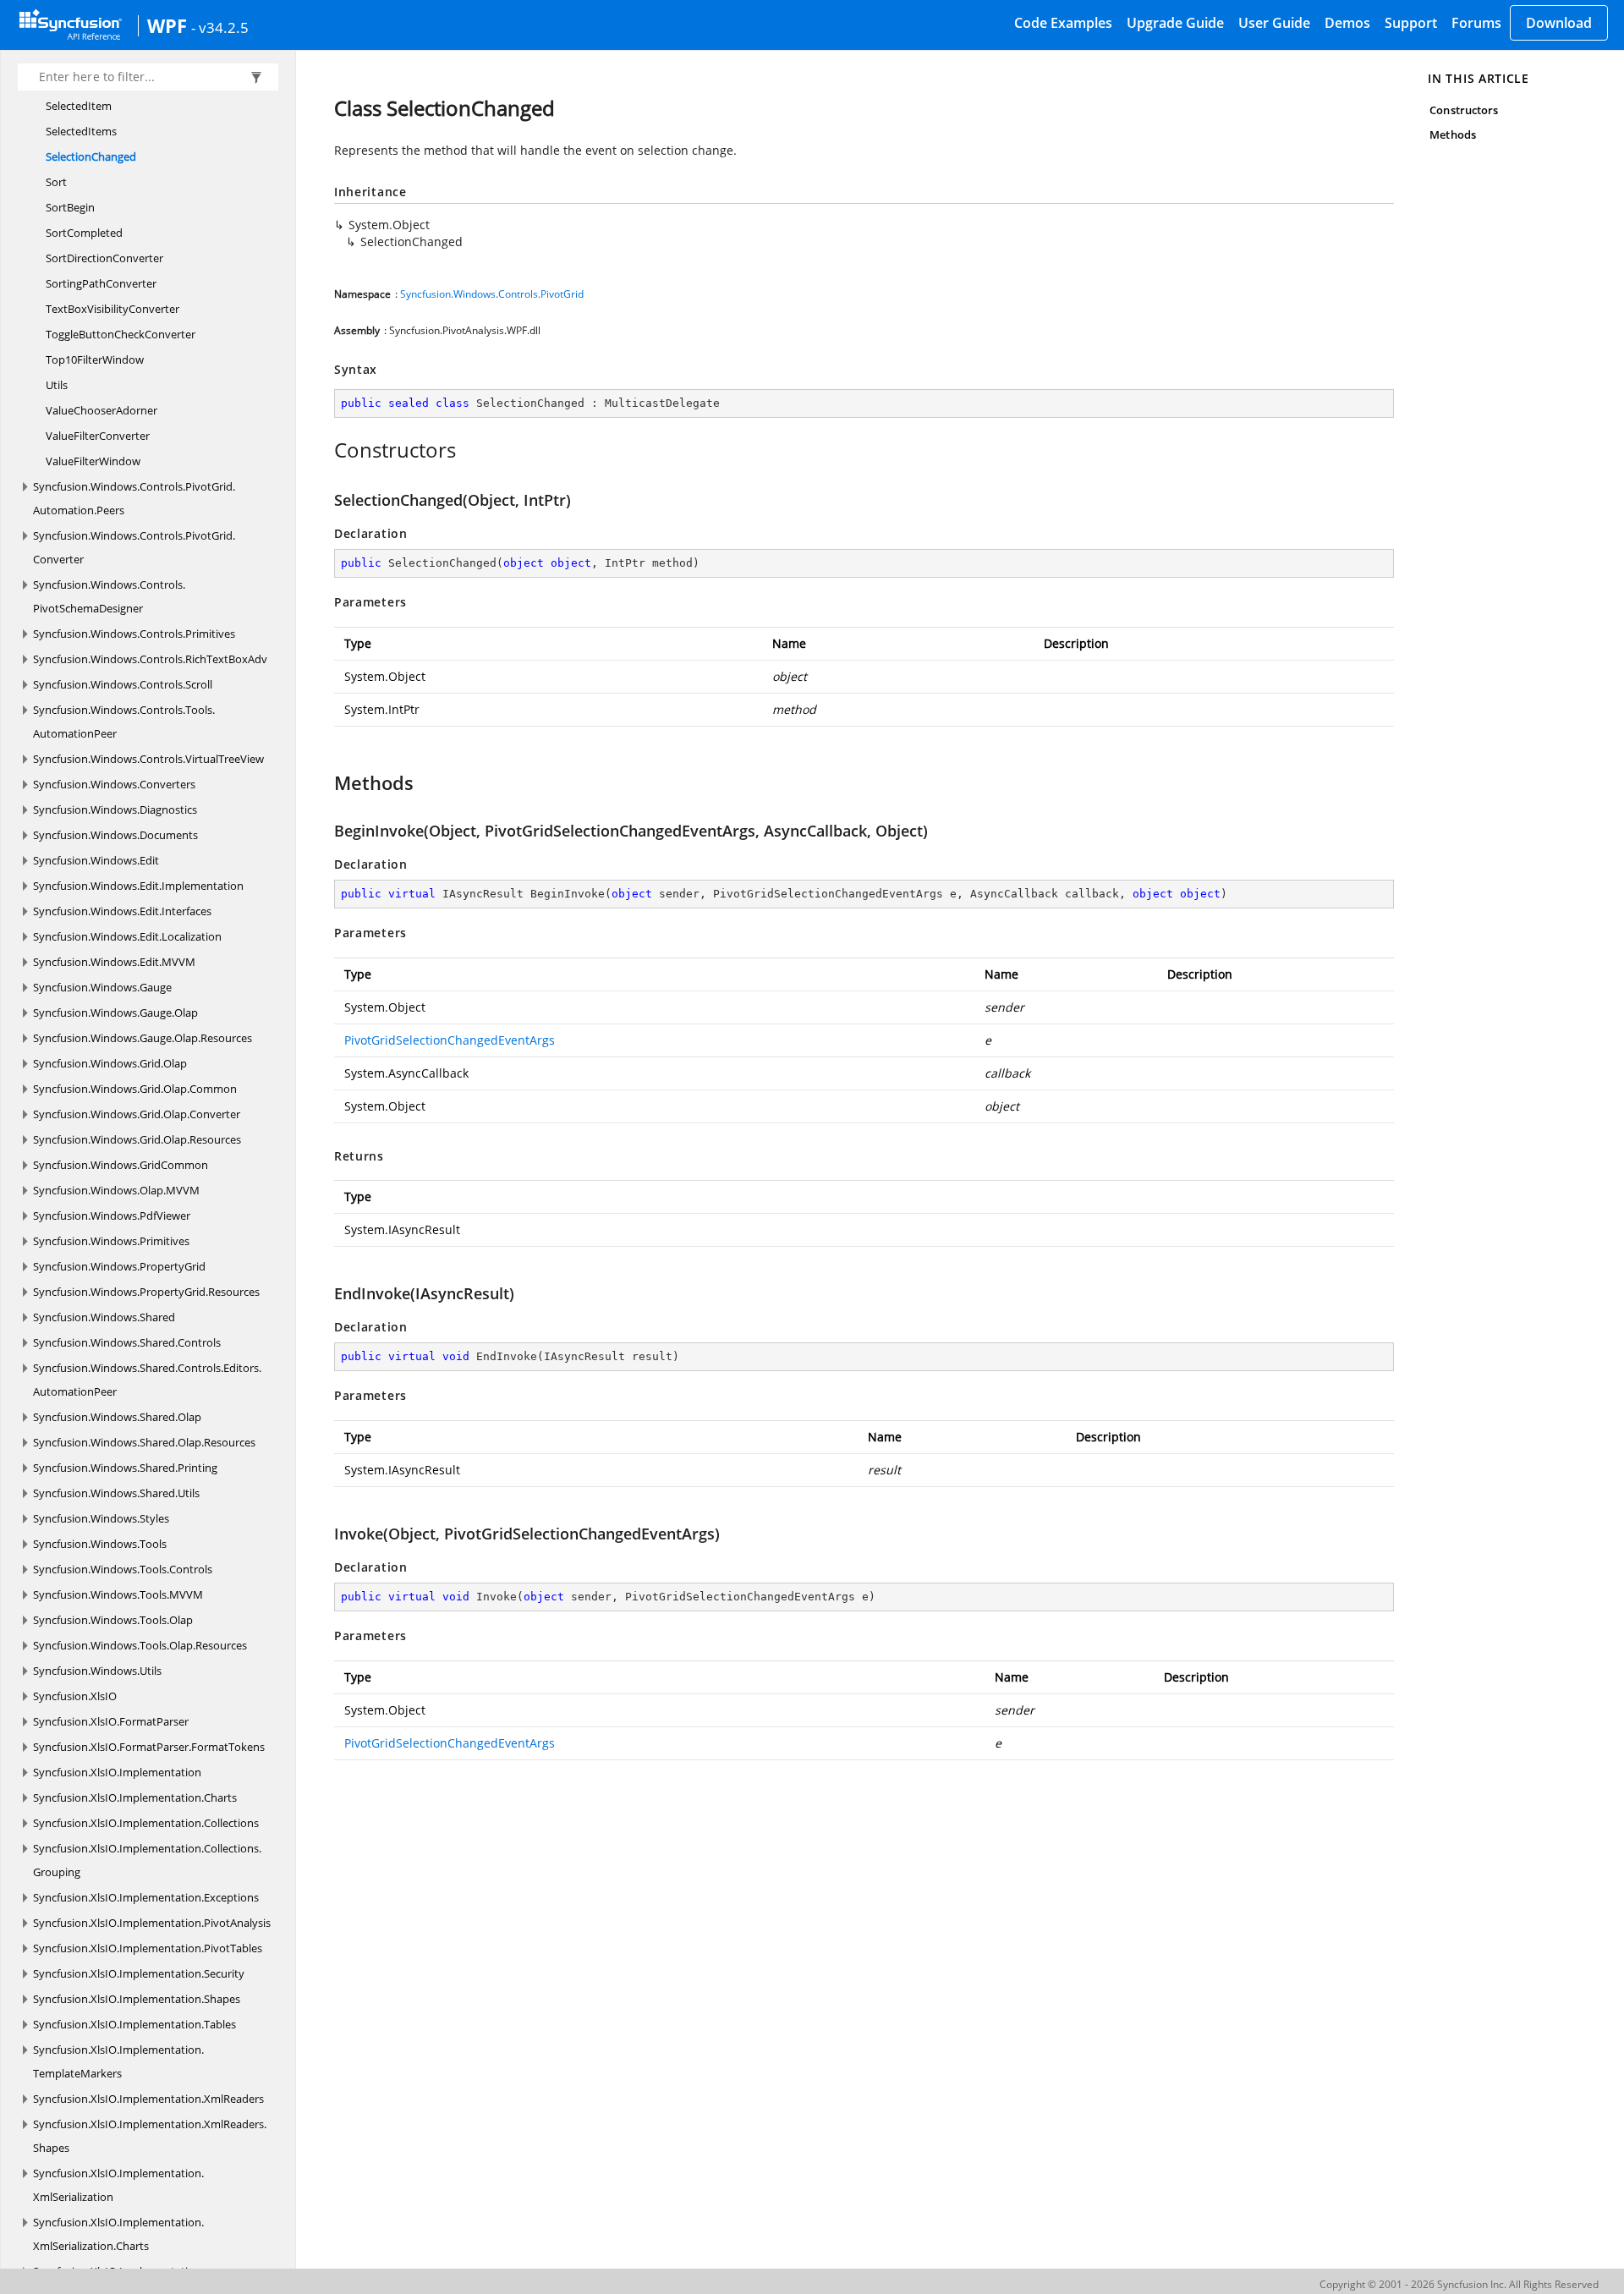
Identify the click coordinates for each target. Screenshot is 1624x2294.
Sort (56, 182)
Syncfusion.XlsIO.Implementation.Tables (134, 2024)
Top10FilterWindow (95, 359)
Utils (57, 385)
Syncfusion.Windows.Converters (114, 784)
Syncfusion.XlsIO (75, 1696)
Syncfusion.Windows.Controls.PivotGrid (492, 294)
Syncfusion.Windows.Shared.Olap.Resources (144, 1442)
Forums (1476, 23)
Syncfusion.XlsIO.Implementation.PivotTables (148, 1948)
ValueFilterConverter (98, 436)
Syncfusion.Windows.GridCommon (121, 1165)
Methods (1452, 134)
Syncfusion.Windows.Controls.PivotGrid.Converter (134, 547)
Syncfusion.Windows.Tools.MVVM (118, 1594)
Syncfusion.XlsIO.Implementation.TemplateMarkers (118, 2061)
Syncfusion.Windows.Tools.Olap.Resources (140, 1645)
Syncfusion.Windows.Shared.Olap (117, 1417)
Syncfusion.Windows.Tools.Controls (123, 1569)
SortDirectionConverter (104, 258)
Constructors (1464, 110)
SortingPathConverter (101, 283)
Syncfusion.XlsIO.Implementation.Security (139, 1973)
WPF (167, 25)
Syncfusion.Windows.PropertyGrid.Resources (146, 1292)
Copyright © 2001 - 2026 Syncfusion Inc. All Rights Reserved (1459, 2284)
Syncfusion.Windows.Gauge (102, 987)
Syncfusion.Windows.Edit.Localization (127, 936)
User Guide (1274, 23)
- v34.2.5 (220, 27)
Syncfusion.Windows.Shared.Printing (125, 1468)
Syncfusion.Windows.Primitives (111, 1241)
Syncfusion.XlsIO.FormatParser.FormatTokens (149, 1747)
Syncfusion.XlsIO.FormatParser (111, 1721)
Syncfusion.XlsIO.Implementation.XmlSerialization (118, 2185)
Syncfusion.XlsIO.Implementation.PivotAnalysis (152, 1923)
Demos (1347, 23)
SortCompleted (84, 233)
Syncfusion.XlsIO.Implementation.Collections (146, 1823)
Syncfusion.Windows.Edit (96, 860)
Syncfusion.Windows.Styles (101, 1518)
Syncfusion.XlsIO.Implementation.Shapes (137, 1999)
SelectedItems (81, 131)
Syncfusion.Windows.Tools (100, 1544)
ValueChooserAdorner (101, 410)
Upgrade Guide (1175, 23)
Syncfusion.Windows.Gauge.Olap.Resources (143, 1038)
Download (1559, 23)
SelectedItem (79, 106)
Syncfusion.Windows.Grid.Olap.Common (135, 1089)
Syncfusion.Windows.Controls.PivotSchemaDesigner (109, 596)
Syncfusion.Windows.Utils (97, 1671)
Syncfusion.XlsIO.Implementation (117, 1772)
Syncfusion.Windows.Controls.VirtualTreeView (148, 759)
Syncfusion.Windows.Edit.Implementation (138, 886)
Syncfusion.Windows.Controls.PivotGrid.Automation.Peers (134, 498)
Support (1411, 23)
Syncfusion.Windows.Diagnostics (115, 809)
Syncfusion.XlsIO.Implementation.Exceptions (146, 1897)
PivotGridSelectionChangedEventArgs (450, 1040)
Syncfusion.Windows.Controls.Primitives (134, 634)
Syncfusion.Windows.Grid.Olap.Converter (137, 1114)
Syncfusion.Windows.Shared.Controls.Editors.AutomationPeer (147, 1380)
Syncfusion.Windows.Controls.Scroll (123, 684)
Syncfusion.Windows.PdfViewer (112, 1216)
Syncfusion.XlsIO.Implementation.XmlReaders (148, 2099)
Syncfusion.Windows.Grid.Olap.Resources (137, 1139)
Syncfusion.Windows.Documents (115, 835)
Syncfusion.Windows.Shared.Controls (127, 1342)
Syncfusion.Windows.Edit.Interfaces (122, 911)
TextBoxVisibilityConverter (112, 309)
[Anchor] (325, 450)
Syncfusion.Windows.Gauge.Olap (115, 1013)
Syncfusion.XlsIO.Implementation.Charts (135, 1797)
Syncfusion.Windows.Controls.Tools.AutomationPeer (124, 722)
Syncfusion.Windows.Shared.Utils (116, 1493)
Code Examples (1063, 23)
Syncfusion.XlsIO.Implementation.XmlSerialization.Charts (118, 2234)
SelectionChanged (91, 156)
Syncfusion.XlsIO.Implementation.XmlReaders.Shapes (150, 2136)
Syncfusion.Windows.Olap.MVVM (116, 1190)
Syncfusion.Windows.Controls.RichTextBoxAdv (150, 659)
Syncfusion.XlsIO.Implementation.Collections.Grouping (147, 1860)
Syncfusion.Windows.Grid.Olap (110, 1063)
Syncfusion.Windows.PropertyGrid (119, 1266)
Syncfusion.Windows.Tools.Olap (113, 1620)
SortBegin (70, 207)
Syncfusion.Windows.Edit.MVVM (114, 962)
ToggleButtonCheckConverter (121, 334)
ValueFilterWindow (93, 461)
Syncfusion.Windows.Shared (104, 1317)
